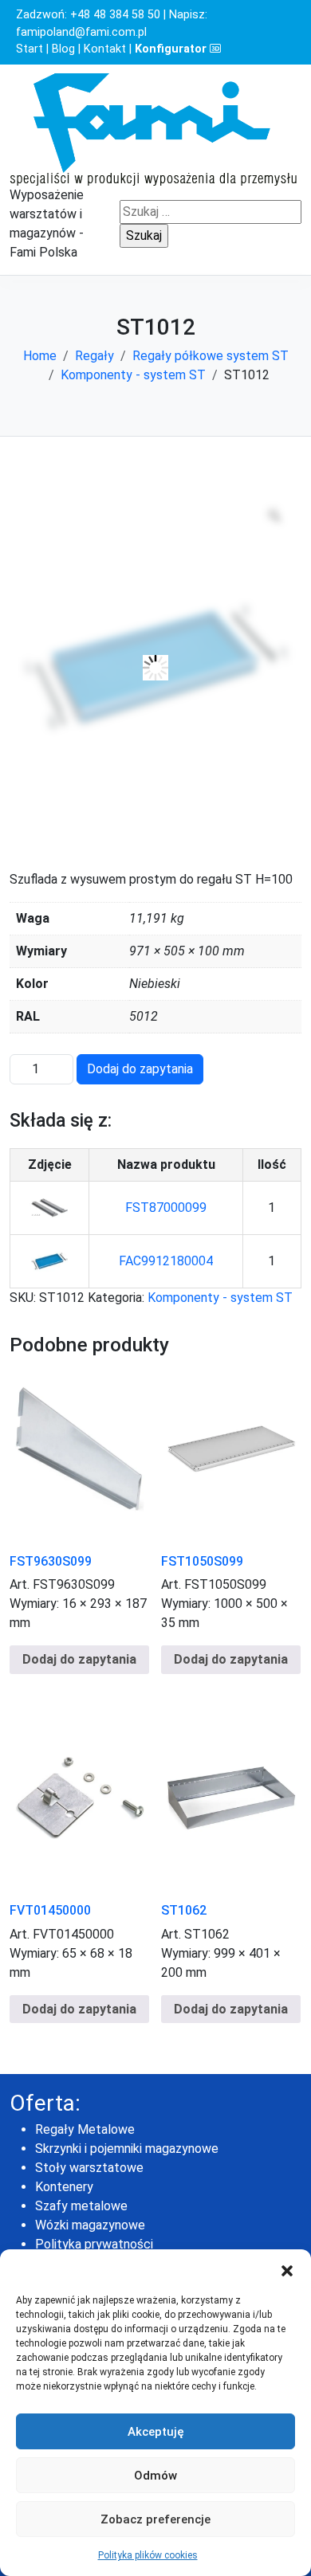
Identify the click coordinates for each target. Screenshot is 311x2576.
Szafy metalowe (81, 2206)
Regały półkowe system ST (211, 356)
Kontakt (105, 49)
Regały (94, 356)
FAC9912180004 (166, 1261)
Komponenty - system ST (133, 375)
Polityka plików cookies (148, 2555)
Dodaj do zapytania (140, 1069)
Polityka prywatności (94, 2244)
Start (30, 49)
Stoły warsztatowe (89, 2168)
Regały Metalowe (85, 2129)
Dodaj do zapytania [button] (79, 1659)
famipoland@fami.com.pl (81, 32)
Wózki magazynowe (90, 2225)
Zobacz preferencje (155, 2519)
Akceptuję (156, 2432)
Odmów (155, 2476)
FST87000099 (166, 1208)
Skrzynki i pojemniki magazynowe (127, 2149)
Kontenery (64, 2187)
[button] (287, 2269)
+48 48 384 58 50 (115, 15)
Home (40, 356)
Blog (63, 49)
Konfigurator (172, 49)
